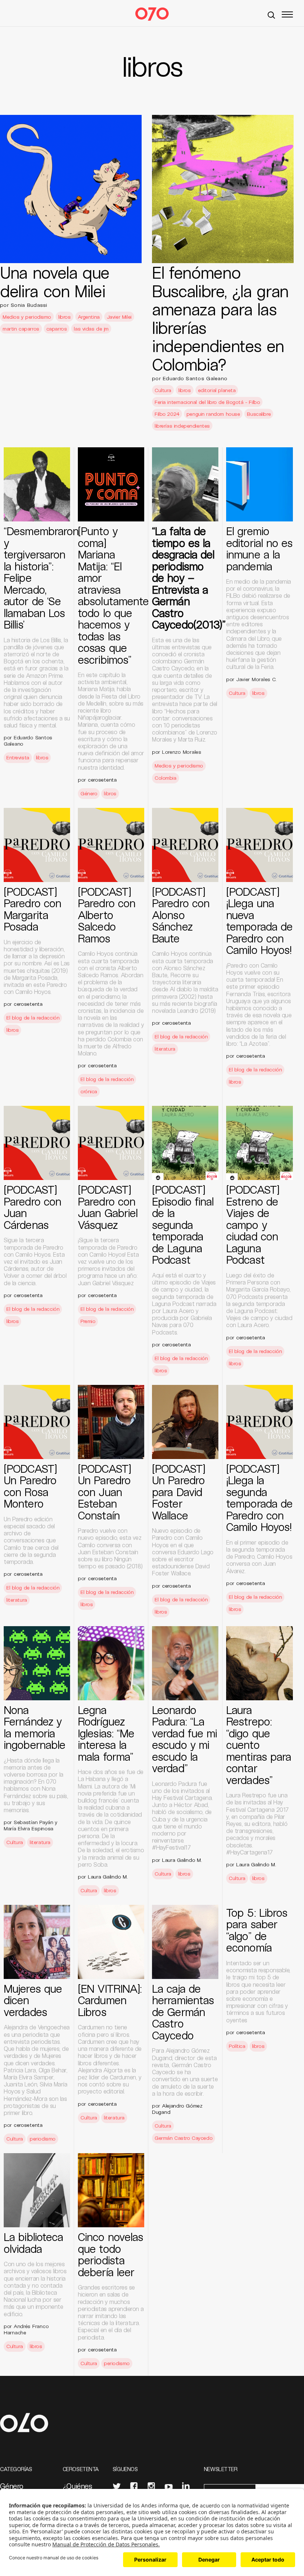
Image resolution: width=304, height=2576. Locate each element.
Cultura (163, 390)
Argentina (89, 317)
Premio (88, 1321)
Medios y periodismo (27, 317)
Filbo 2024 (167, 414)
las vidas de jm (91, 329)
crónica (89, 1091)
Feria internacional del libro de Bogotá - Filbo (207, 402)
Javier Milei (119, 317)
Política (237, 2046)
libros (64, 317)
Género (89, 793)
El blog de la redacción (33, 1017)
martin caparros (21, 329)
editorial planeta (217, 390)
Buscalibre (259, 414)
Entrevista (18, 757)
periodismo (43, 2139)
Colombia (166, 778)
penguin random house (213, 414)
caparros (57, 329)
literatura (165, 1049)
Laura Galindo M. (108, 1877)
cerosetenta (102, 780)
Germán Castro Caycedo (184, 2138)
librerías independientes (182, 426)
